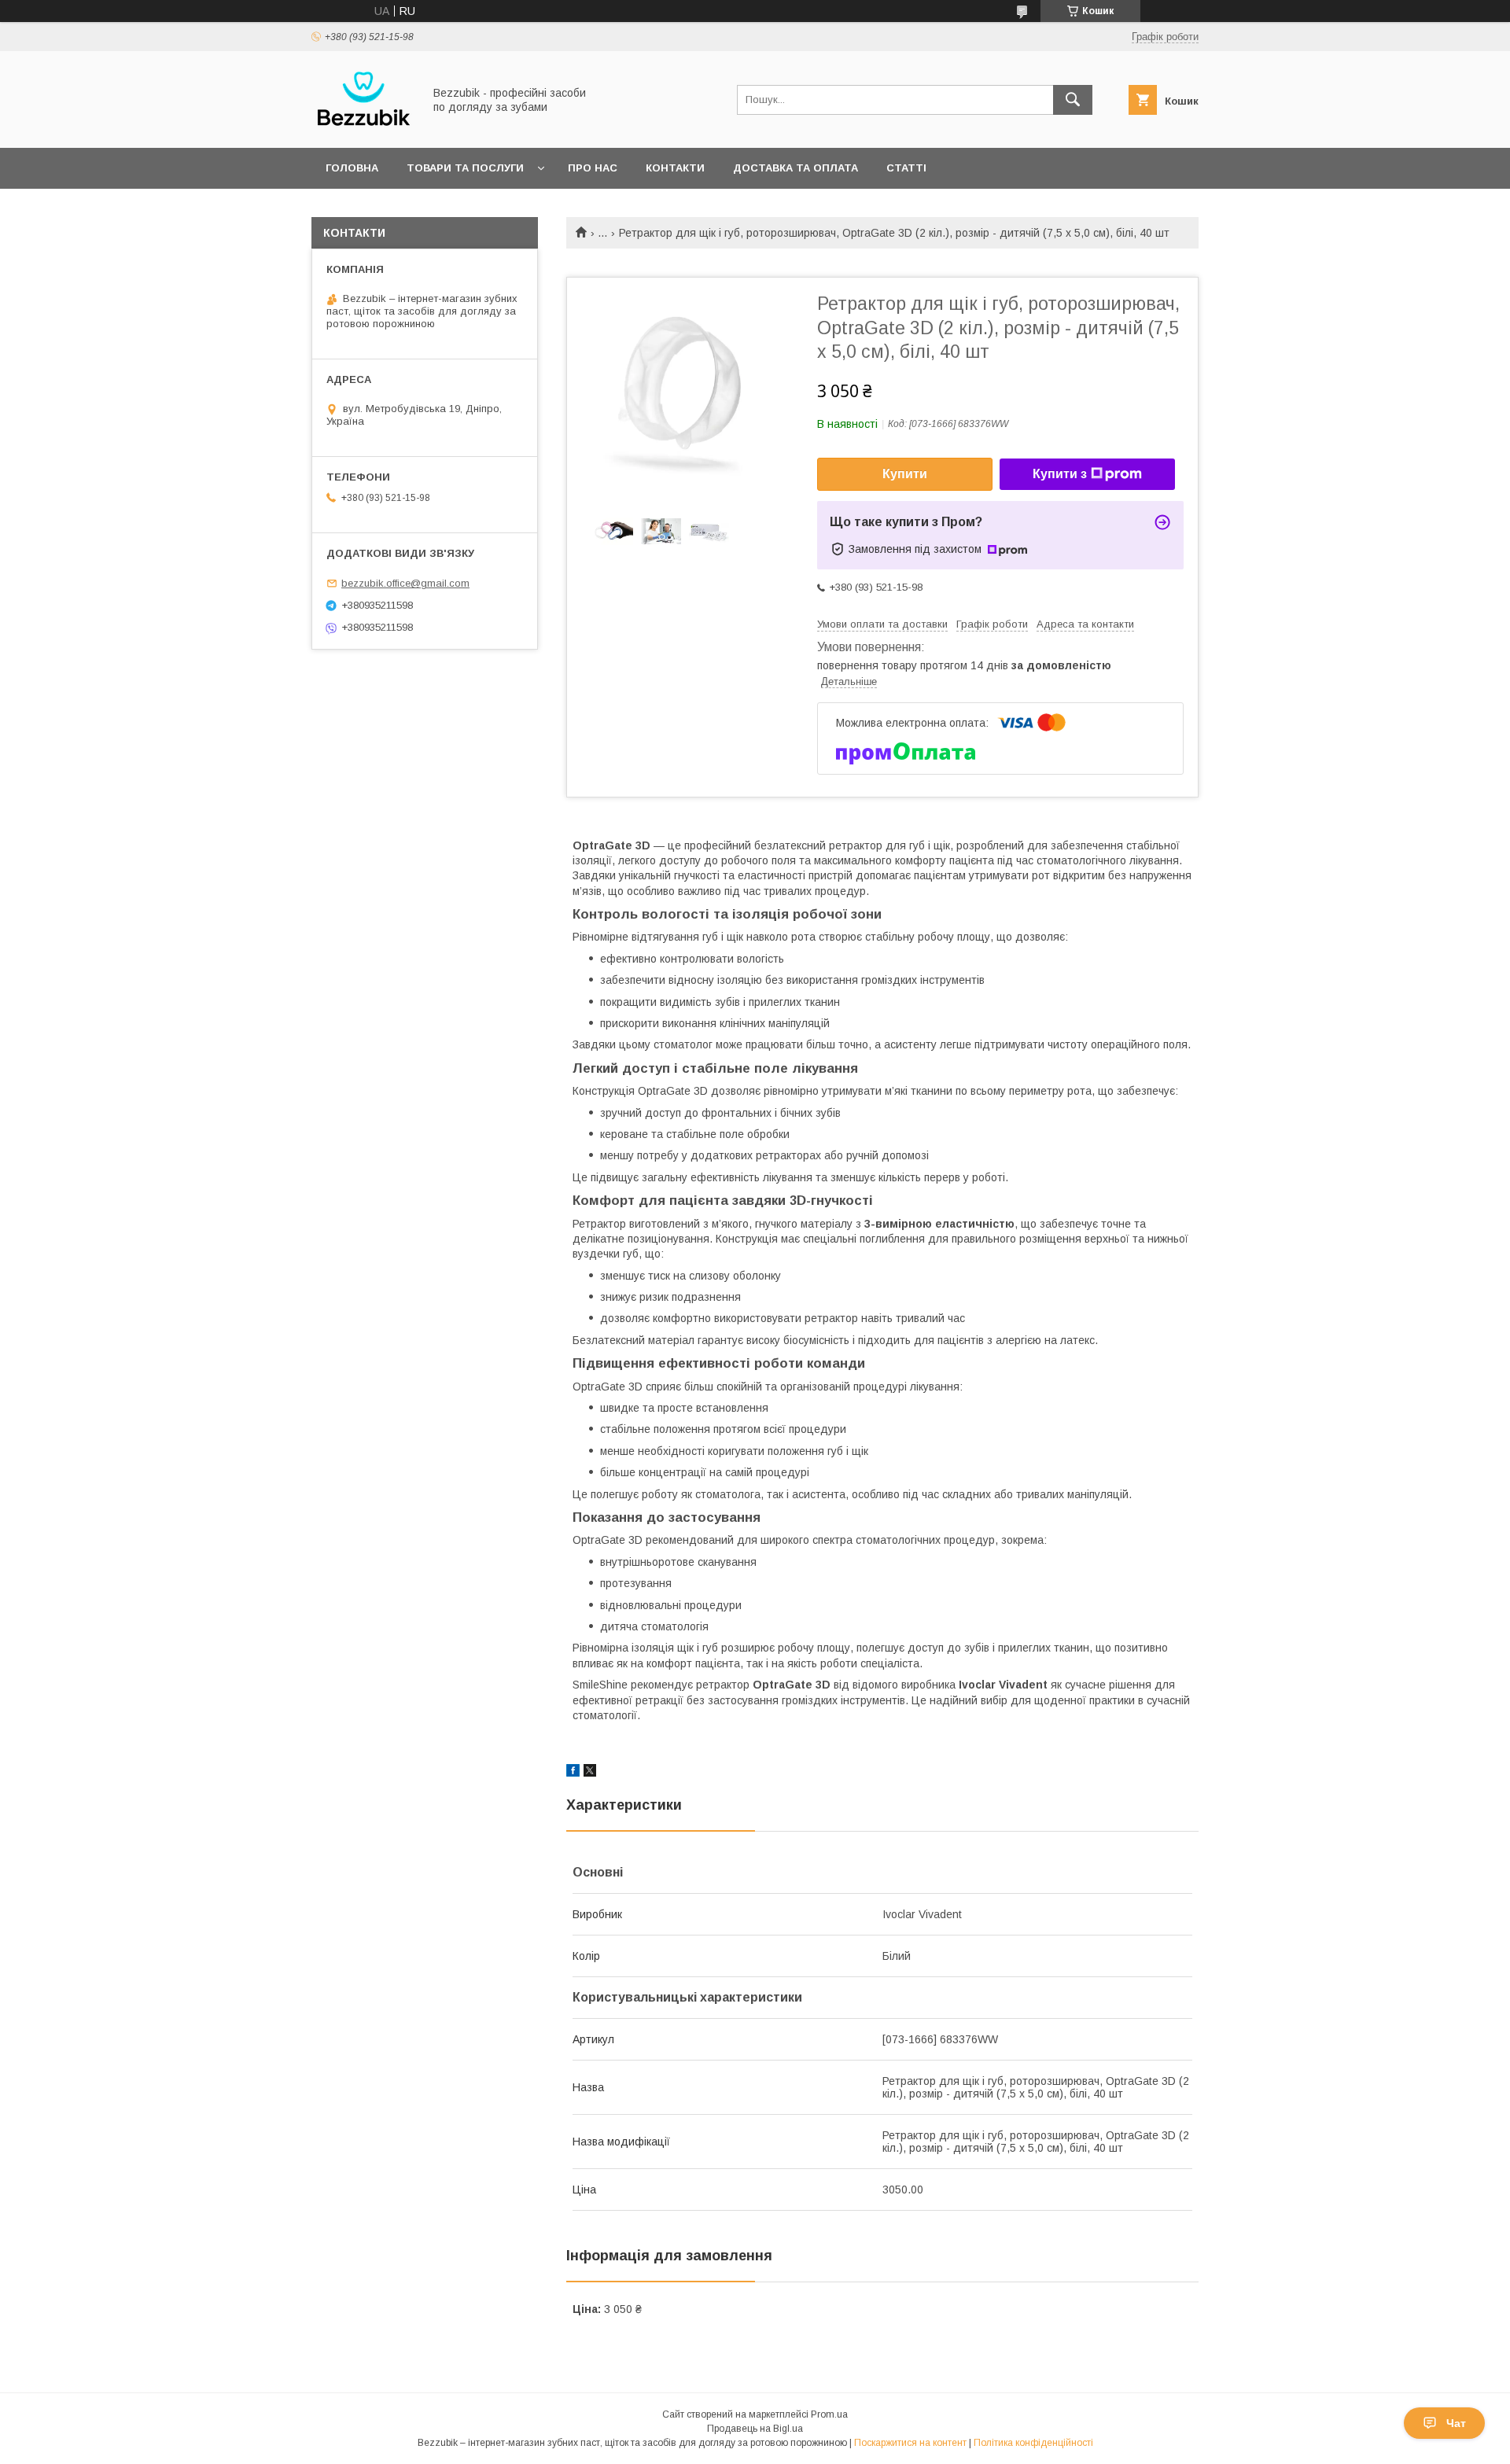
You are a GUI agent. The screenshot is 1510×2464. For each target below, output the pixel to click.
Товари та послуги (465, 168)
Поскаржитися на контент (910, 2443)
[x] (590, 1773)
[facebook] (573, 1773)
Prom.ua (829, 2414)
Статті (906, 168)
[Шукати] (1073, 100)
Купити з (1060, 474)
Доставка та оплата (796, 168)
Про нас (593, 168)
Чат (1456, 2423)
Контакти (675, 168)
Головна (352, 168)
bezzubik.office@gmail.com (405, 583)
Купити (905, 474)
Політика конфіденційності (1033, 2443)
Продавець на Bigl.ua (755, 2429)
